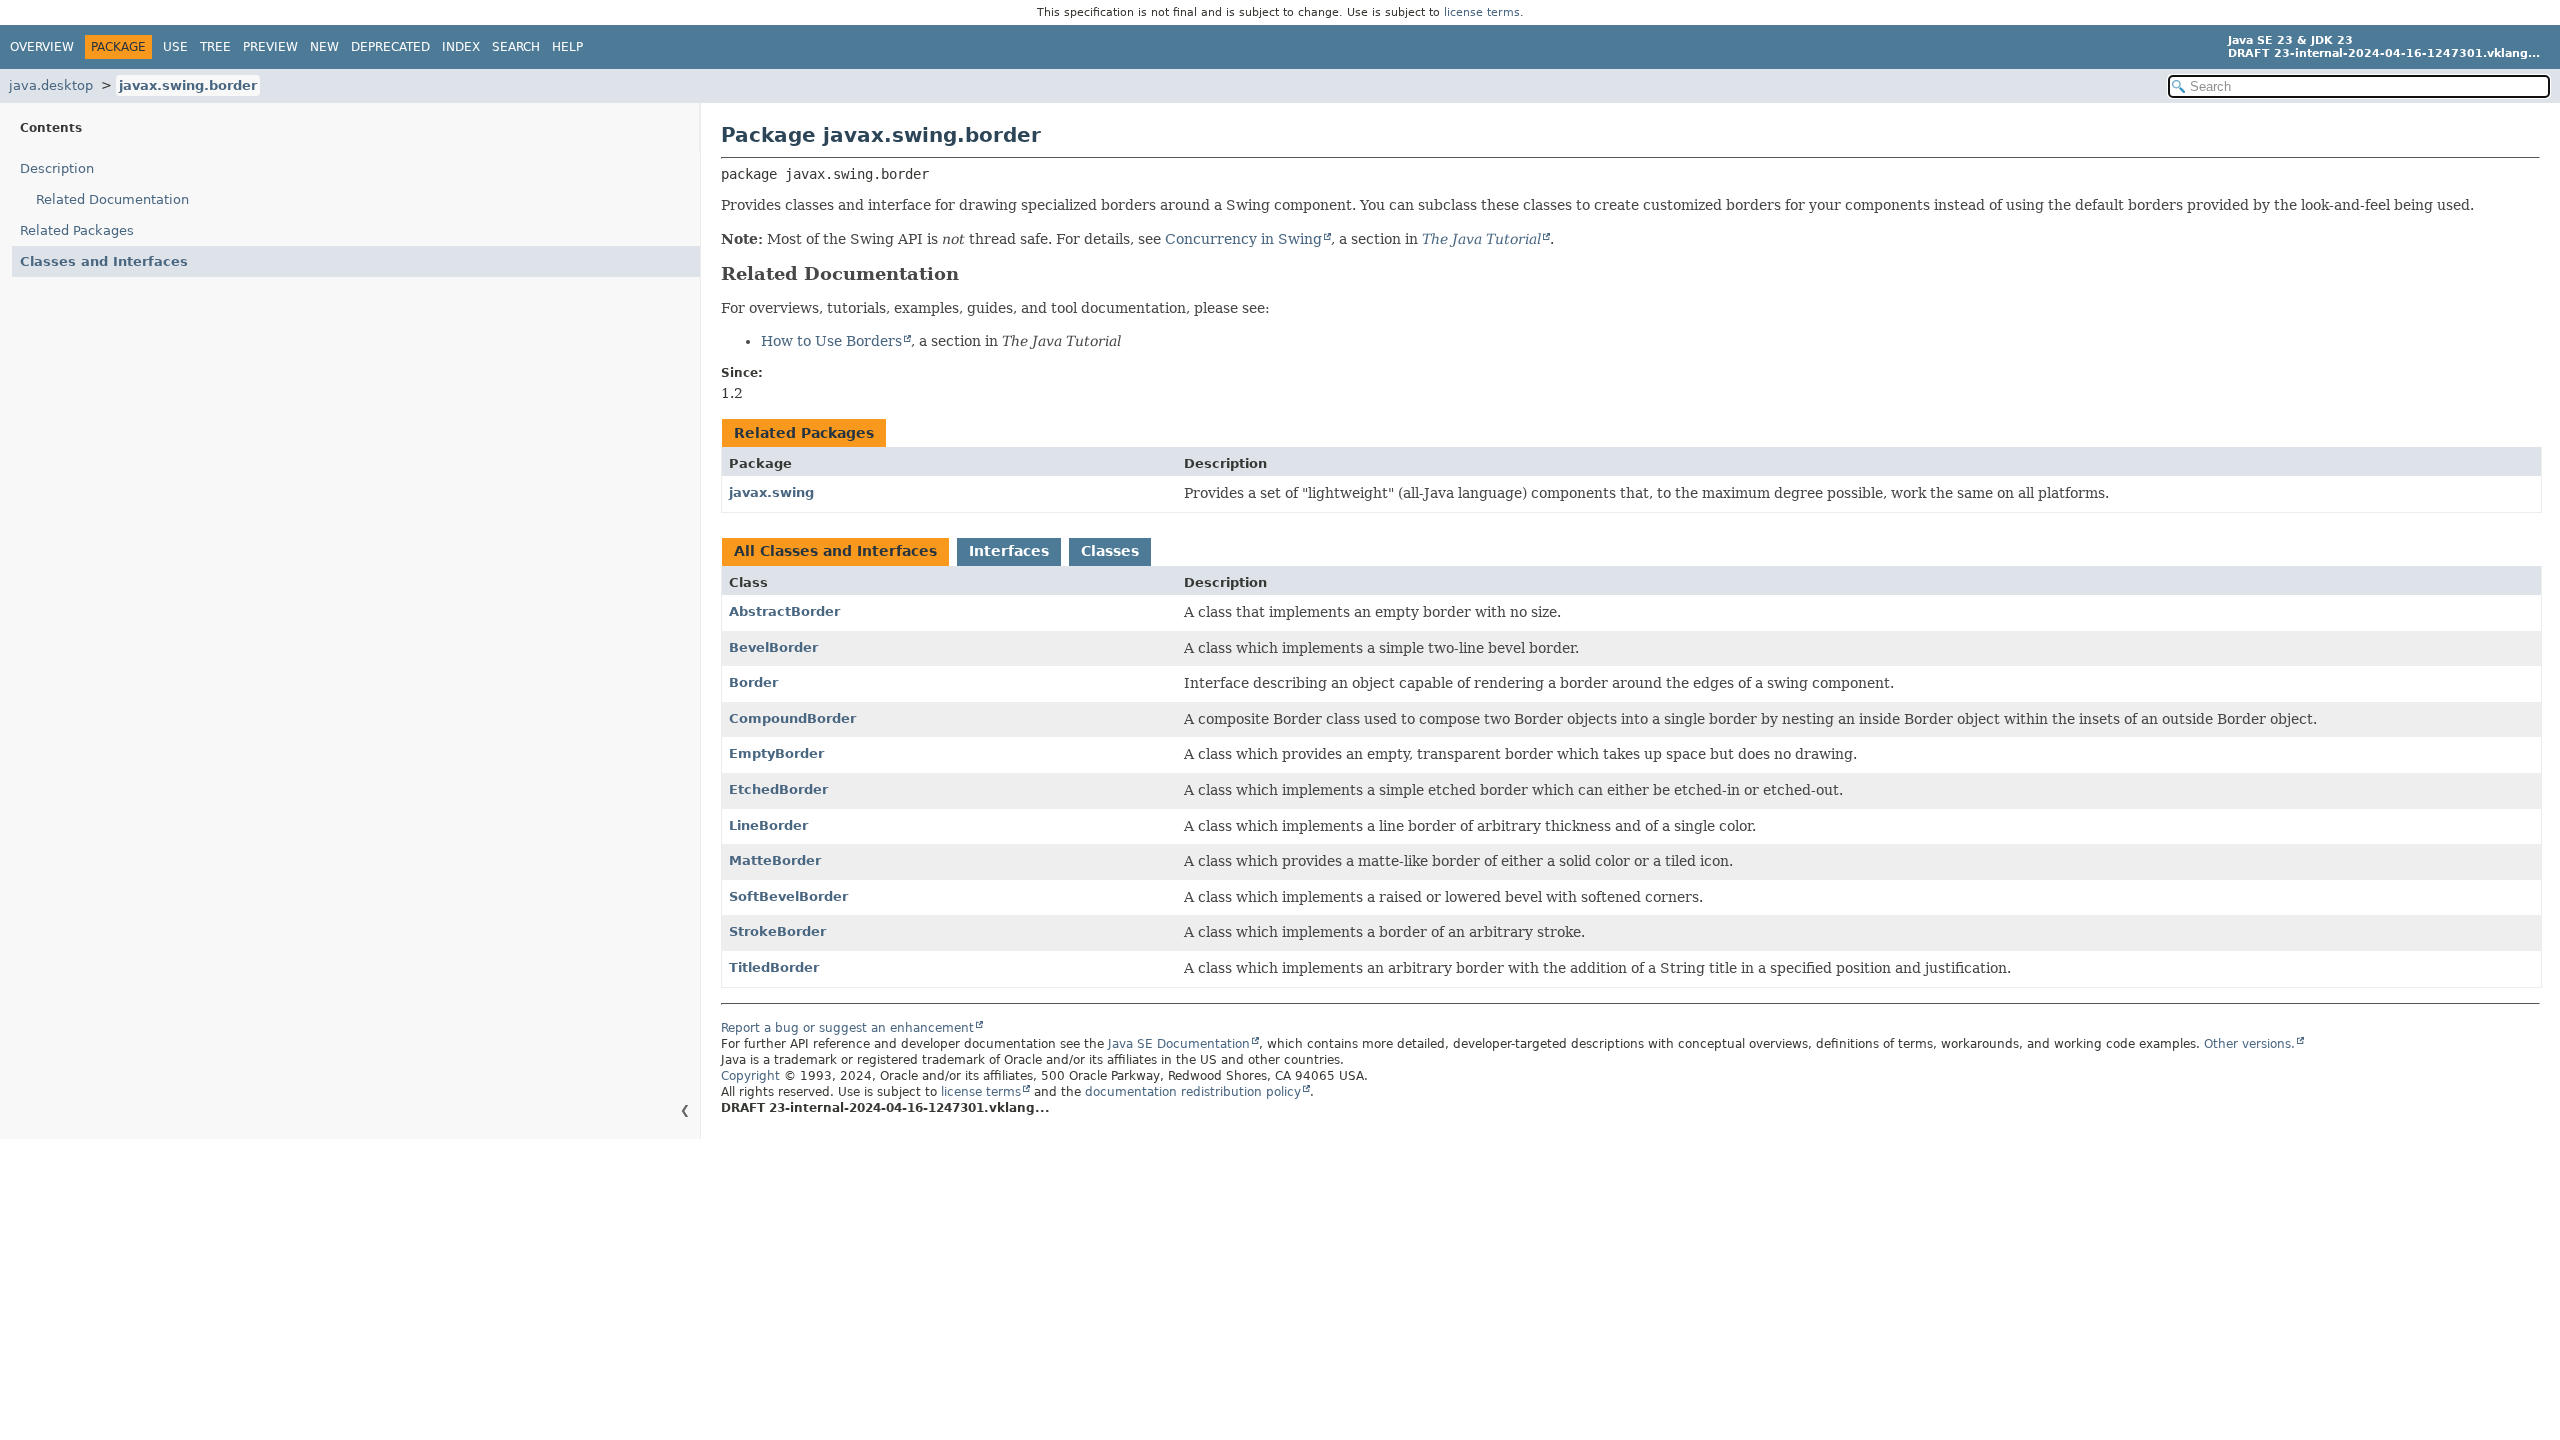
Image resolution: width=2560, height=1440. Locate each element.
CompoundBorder (792, 718)
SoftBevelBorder (788, 896)
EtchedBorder (778, 789)
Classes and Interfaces (104, 261)
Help (567, 47)
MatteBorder (775, 860)
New (324, 47)
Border (753, 682)
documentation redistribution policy (1193, 1092)
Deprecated (390, 47)
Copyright (750, 1076)
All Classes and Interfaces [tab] (835, 551)
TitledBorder (774, 967)
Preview (270, 47)
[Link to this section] (973, 273)
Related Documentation (112, 199)
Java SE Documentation (1179, 1044)
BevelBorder (773, 647)
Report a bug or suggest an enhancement (847, 1028)
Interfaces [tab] (1009, 551)
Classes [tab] (1110, 551)
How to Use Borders (831, 341)
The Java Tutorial (1481, 239)
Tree (215, 47)
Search (516, 47)
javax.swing (771, 492)
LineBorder (768, 825)
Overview (42, 47)
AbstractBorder (784, 611)
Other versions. (2249, 1044)
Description (57, 168)
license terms (1482, 12)
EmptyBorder (776, 753)
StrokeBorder (777, 931)
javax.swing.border (188, 85)
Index (461, 47)
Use (175, 47)
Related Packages (77, 230)
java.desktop (51, 85)
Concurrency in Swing (1243, 239)
